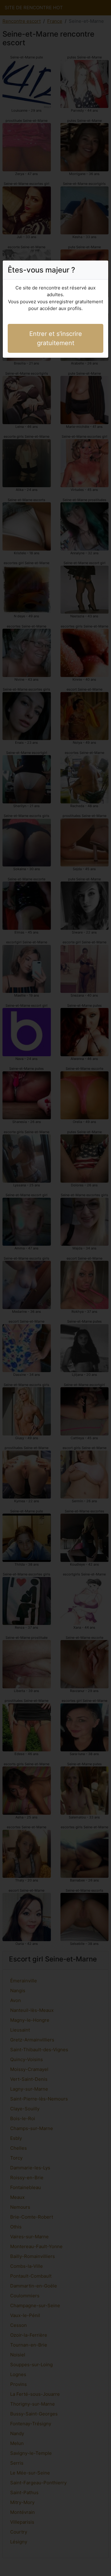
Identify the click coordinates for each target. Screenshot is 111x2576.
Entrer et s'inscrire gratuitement (56, 338)
